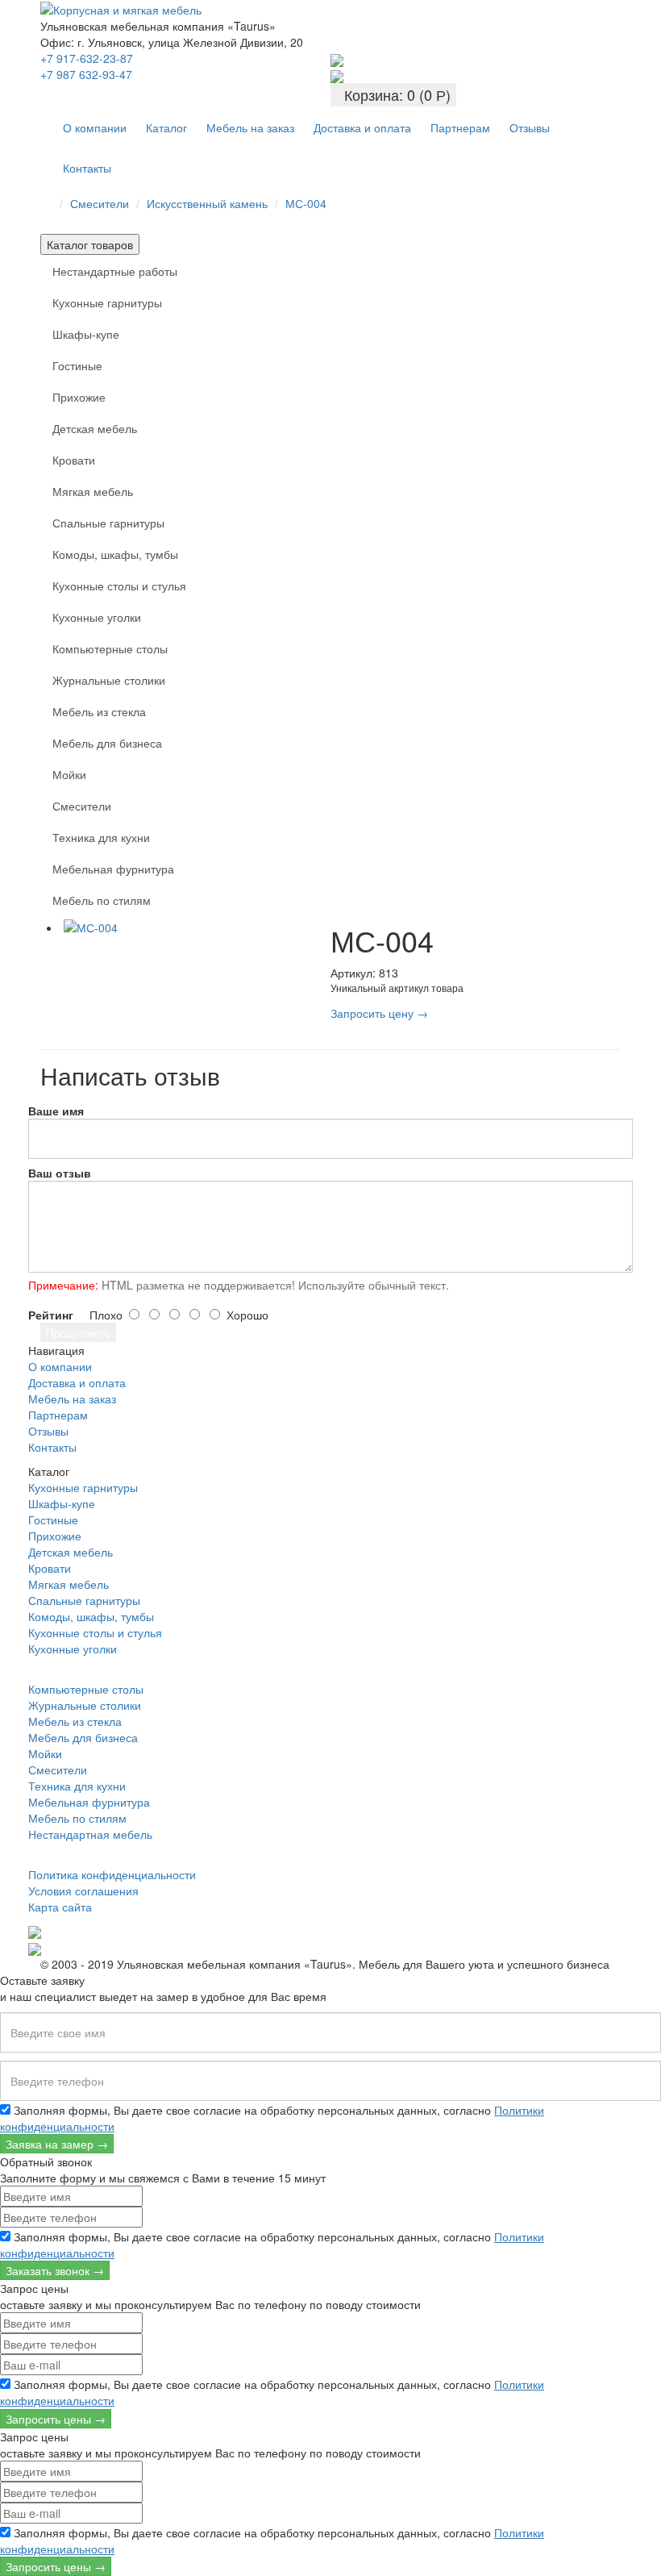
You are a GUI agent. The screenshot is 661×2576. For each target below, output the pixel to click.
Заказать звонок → (55, 2270)
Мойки (69, 774)
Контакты (87, 168)
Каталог (166, 127)
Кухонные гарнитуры (107, 302)
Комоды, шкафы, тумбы (115, 554)
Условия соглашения (83, 1890)
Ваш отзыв (60, 1173)
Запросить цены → (56, 2419)
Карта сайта (60, 1907)
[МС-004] (195, 927)
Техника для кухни (101, 837)
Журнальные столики (109, 680)
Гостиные (77, 365)
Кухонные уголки (97, 617)
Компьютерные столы (110, 648)
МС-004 (306, 203)
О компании (95, 127)
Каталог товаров (90, 244)
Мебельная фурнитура (113, 869)
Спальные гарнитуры (108, 523)
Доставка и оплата (362, 127)
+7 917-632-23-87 (87, 58)
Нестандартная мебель (90, 1834)
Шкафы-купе (86, 334)
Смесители (100, 203)
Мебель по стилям (102, 900)
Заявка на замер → (57, 2144)
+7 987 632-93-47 (86, 74)
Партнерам (460, 127)
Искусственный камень (207, 203)
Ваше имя (56, 1111)
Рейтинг (51, 1315)
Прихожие (79, 397)
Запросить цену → (379, 1013)
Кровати (74, 460)
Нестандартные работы (115, 271)
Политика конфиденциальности (112, 1874)
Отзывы (530, 127)
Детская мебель (95, 428)
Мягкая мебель (93, 491)
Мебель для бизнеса (107, 743)
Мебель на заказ (250, 127)
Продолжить (78, 1332)
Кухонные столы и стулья (119, 586)
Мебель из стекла (99, 711)
